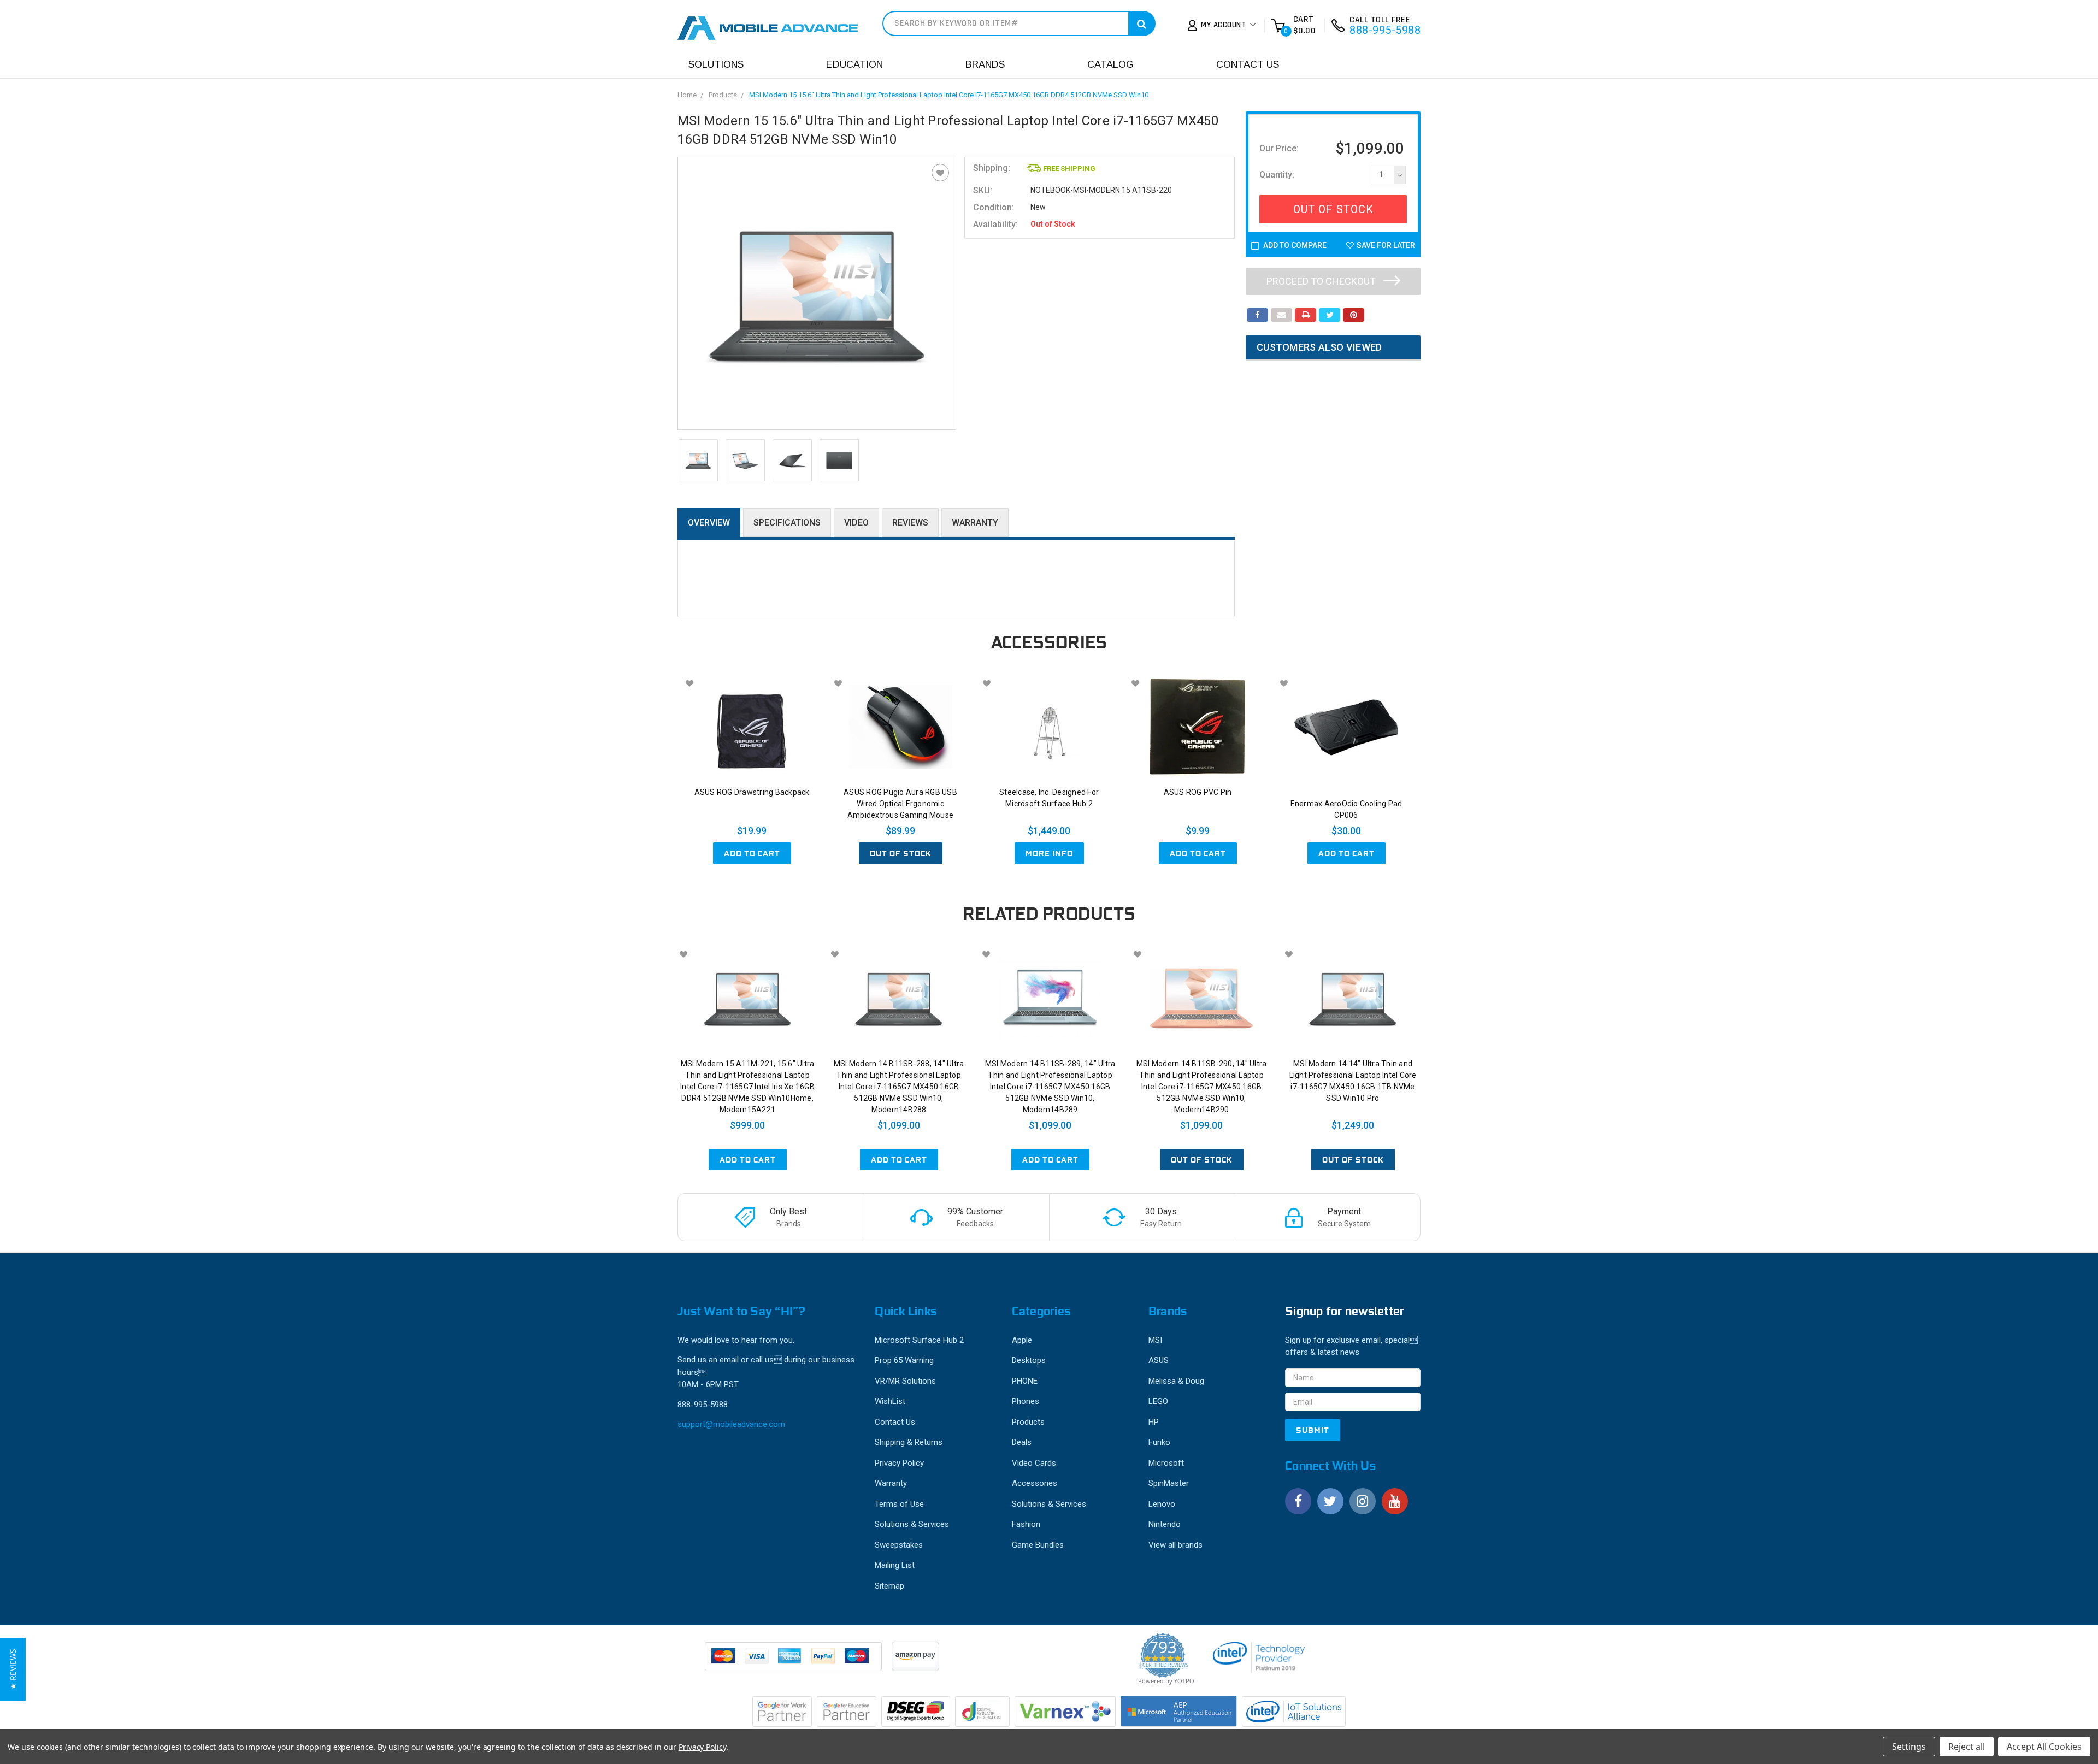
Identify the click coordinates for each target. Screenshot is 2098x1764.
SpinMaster (1169, 1483)
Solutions (716, 64)
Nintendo (1165, 1524)
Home (687, 95)
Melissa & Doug (1176, 1381)
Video (856, 523)
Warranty (975, 523)
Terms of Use (899, 1504)
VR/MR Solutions (905, 1381)
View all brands (1175, 1545)
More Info (1049, 853)
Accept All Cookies (2044, 1747)
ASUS (1159, 1360)
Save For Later (1386, 245)
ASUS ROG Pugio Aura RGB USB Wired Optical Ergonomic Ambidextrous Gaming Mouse (900, 804)
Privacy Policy (899, 1463)
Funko (1159, 1442)
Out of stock (901, 853)
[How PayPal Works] (794, 1662)
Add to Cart (752, 853)
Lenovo (1162, 1504)
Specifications (787, 523)
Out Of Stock (1333, 209)
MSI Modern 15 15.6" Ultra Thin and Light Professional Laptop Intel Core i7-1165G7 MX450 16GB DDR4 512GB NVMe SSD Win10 (949, 95)
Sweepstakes (899, 1545)
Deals (1022, 1442)
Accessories (1035, 1483)
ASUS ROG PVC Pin (1198, 792)
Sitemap (889, 1586)
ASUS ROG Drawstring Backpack (752, 792)
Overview (709, 523)
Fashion (1026, 1524)
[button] (13, 1669)
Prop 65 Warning (904, 1360)
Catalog (1110, 64)
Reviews (910, 523)
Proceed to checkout (1322, 281)
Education (854, 64)
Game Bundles (1038, 1545)
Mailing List (895, 1565)
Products (723, 95)
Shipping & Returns (909, 1442)
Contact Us (1248, 64)
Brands (985, 64)
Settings (1909, 1747)
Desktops (1029, 1360)
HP (1154, 1422)
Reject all (1967, 1747)
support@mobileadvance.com (731, 1424)
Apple (1022, 1340)
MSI (1155, 1340)
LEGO (1158, 1401)
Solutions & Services (912, 1524)
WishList (890, 1401)
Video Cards (1034, 1463)
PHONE (1025, 1381)
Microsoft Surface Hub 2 (919, 1340)
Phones (1026, 1401)
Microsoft (1166, 1463)
